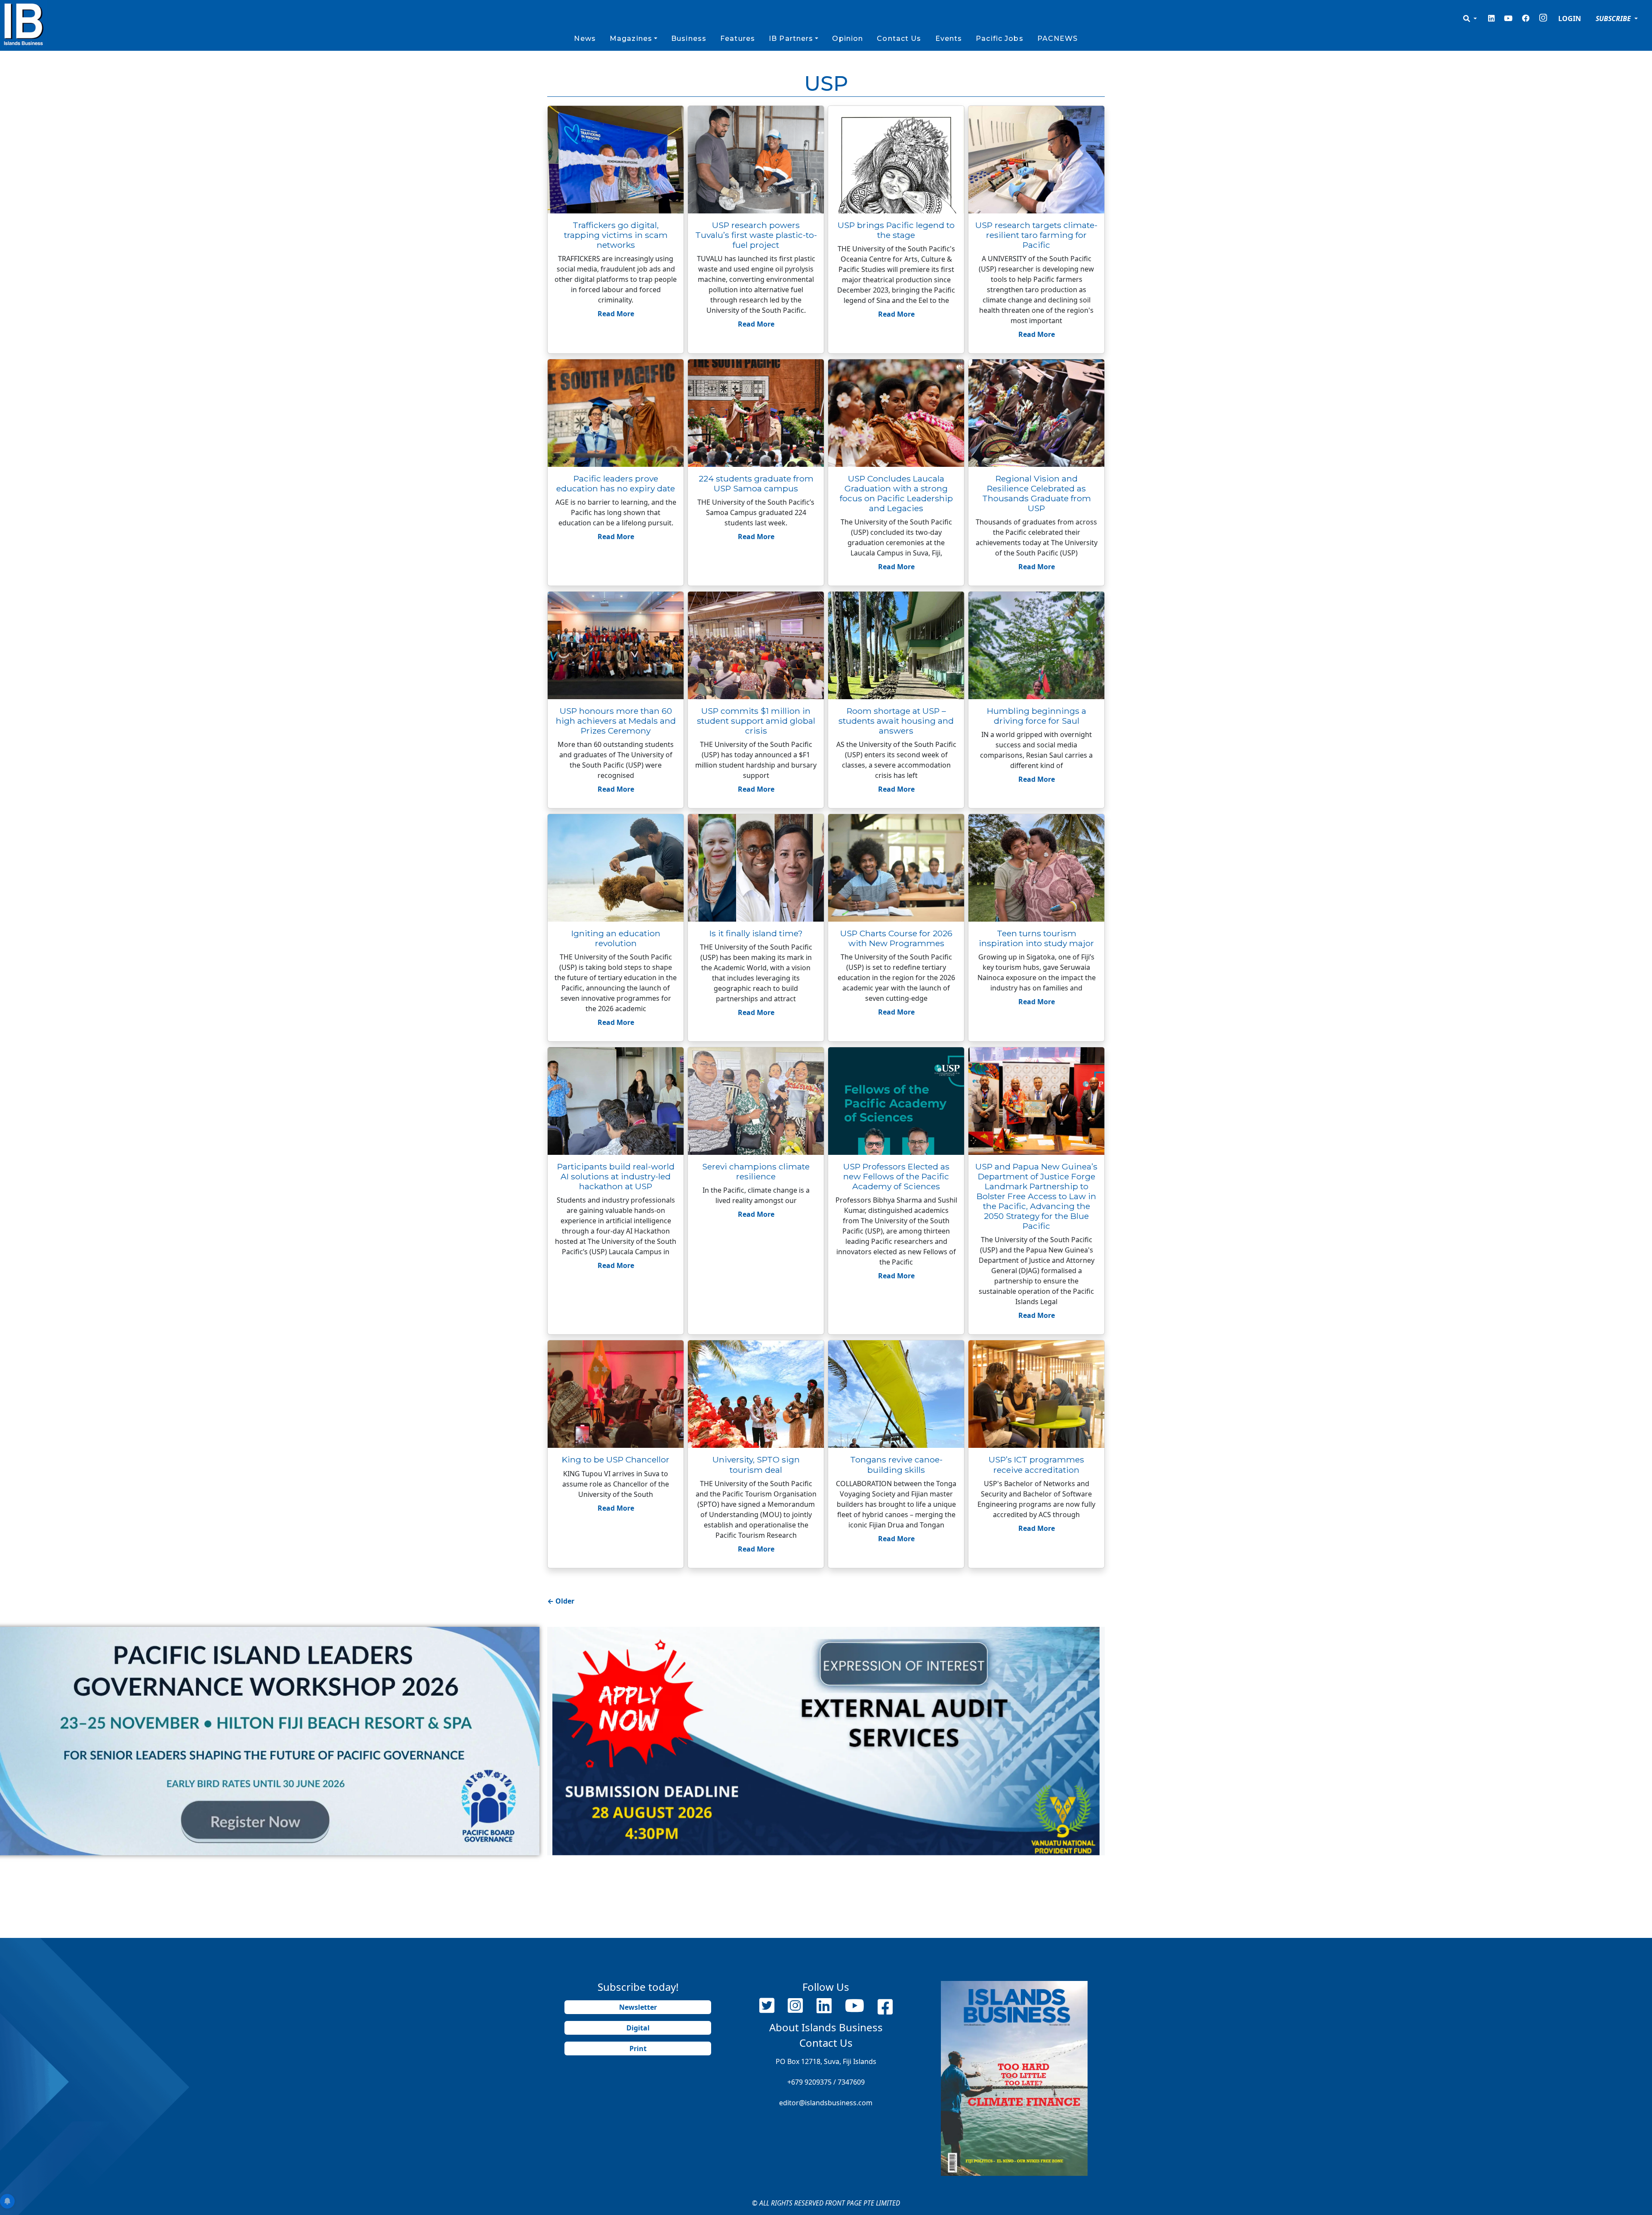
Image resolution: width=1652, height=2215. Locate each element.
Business (689, 39)
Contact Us (899, 39)
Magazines (631, 39)
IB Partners (791, 39)
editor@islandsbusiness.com (826, 2103)
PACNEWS (1058, 39)
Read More (616, 314)
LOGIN (1570, 19)
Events (949, 39)
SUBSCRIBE (1614, 19)
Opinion (848, 39)
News (585, 39)
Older (561, 1601)
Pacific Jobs (999, 39)
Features (738, 39)
